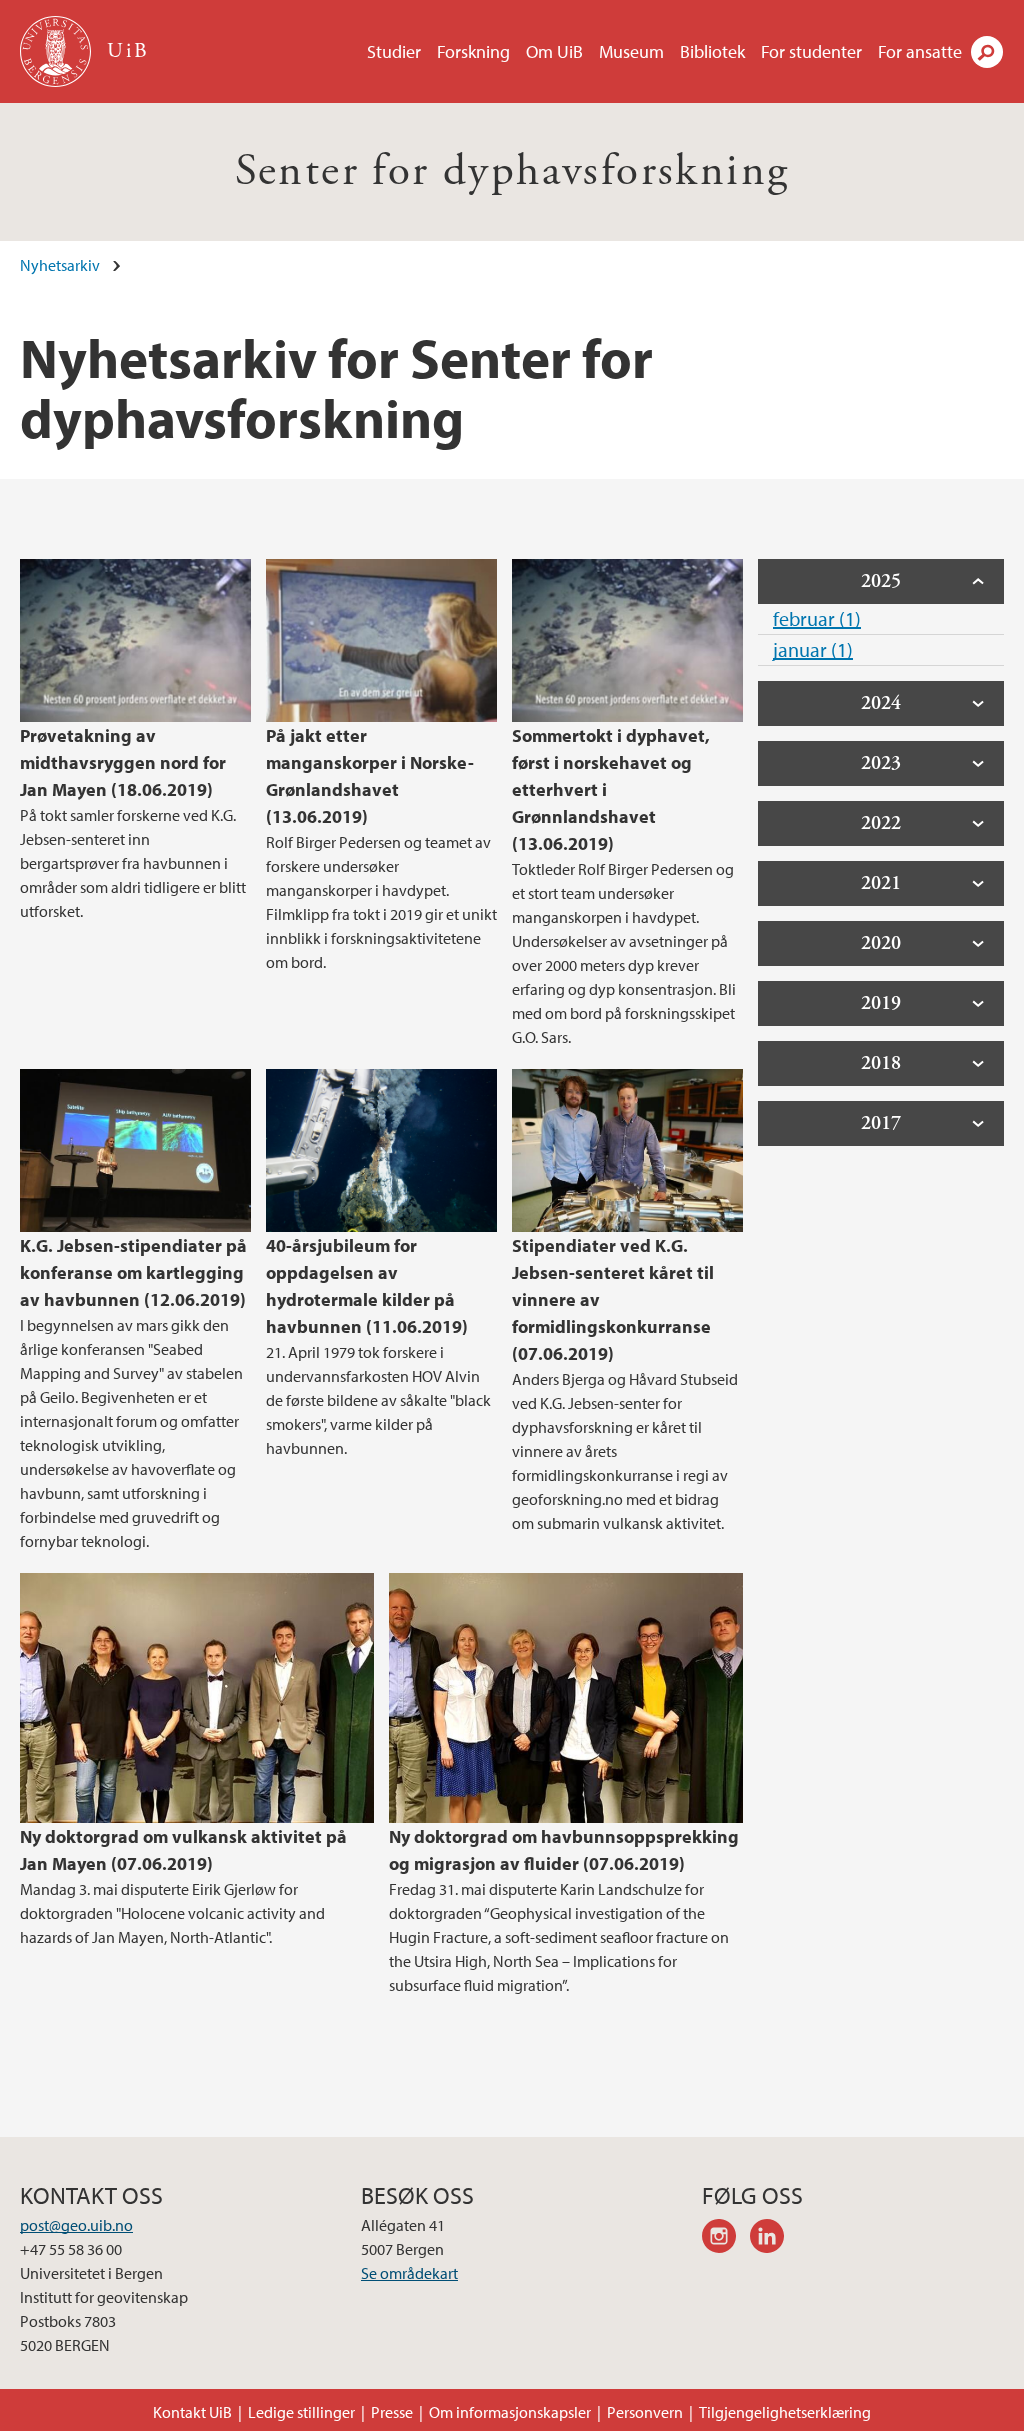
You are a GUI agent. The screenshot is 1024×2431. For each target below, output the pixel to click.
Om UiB (554, 51)
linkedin (774, 2239)
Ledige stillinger (301, 2412)
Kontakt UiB (192, 2412)
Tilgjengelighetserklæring (785, 2412)
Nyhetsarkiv (60, 265)
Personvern (645, 2412)
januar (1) (813, 649)
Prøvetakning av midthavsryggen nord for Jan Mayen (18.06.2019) (123, 762)
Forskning (473, 51)
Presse (392, 2412)
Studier (394, 51)
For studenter (811, 51)
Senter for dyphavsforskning (512, 171)
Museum (631, 51)
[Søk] (987, 52)
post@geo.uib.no (76, 2225)
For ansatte (920, 51)
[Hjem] (57, 51)
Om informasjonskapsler (510, 2412)
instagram (726, 2239)
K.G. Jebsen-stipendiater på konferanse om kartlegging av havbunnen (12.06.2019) (133, 1272)
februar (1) (817, 618)
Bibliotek (712, 51)
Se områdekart (409, 2273)
